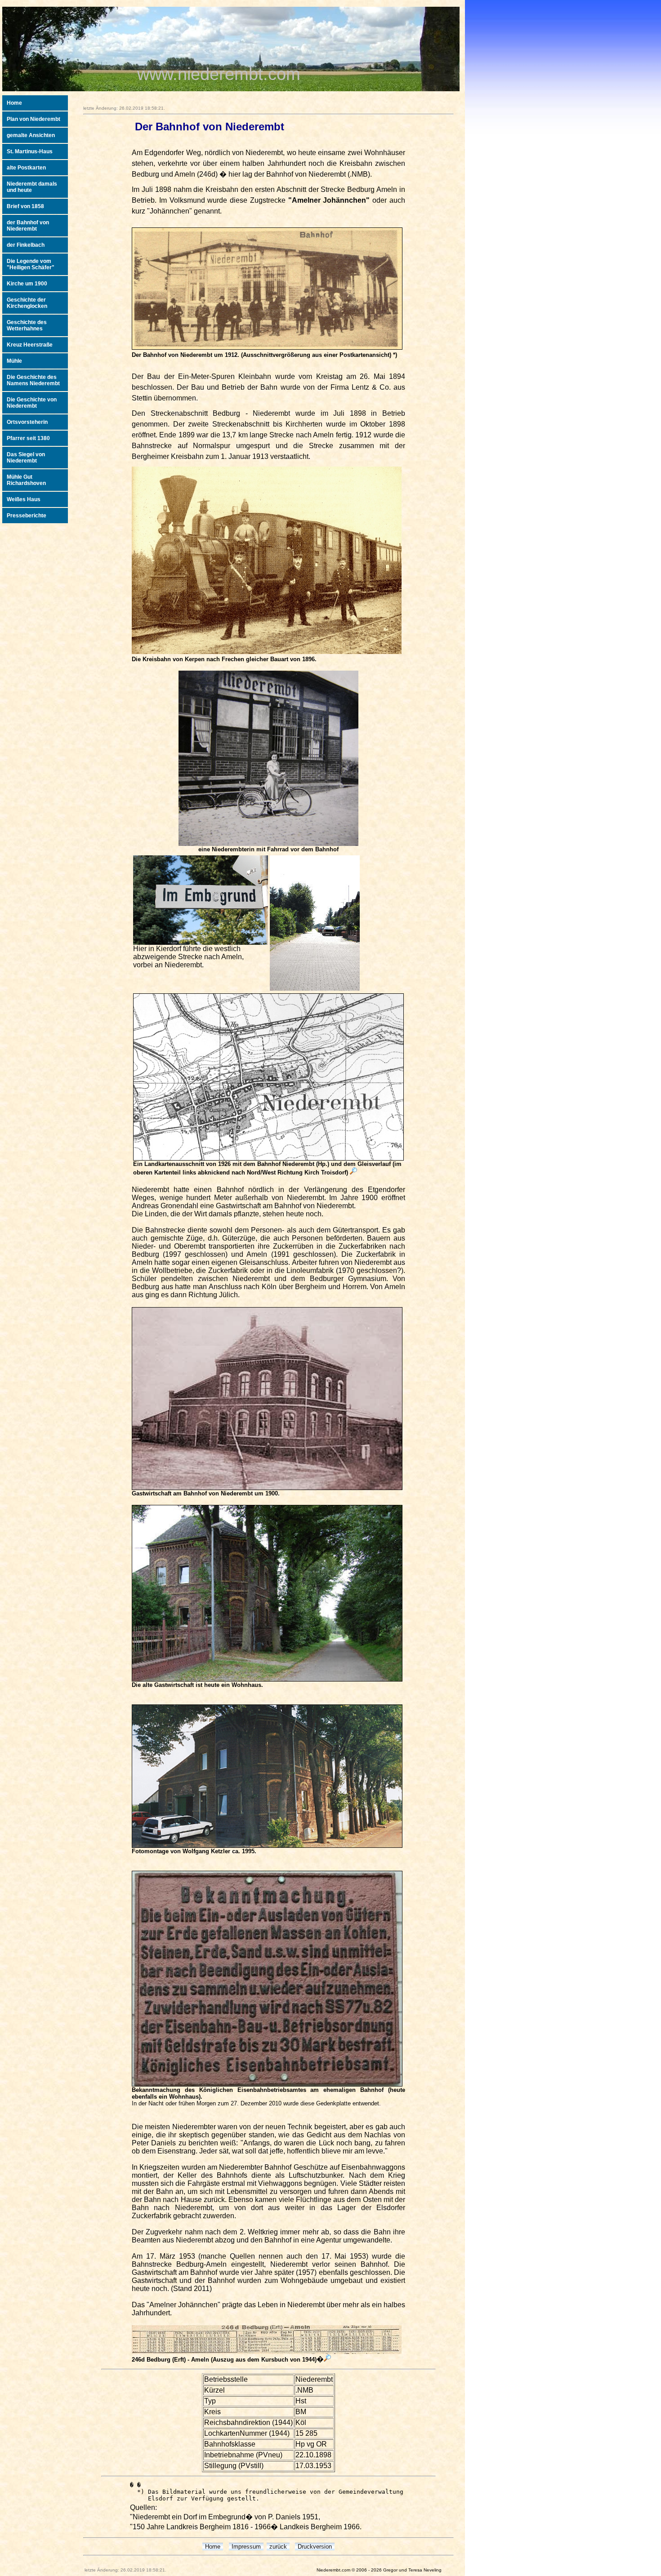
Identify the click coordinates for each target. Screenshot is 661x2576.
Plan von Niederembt (33, 119)
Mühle (14, 361)
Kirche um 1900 (27, 284)
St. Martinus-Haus (30, 151)
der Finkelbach (26, 245)
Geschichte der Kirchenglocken (27, 303)
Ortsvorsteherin (27, 422)
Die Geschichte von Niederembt (32, 403)
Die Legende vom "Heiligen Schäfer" (31, 264)
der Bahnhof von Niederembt (28, 226)
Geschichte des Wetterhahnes (27, 325)
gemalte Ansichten (31, 135)
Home (14, 103)
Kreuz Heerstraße (30, 345)
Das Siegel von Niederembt (26, 458)
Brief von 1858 (25, 206)
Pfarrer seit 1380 (28, 438)
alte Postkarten (26, 168)
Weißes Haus (24, 499)
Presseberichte (27, 516)
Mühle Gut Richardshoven (26, 480)
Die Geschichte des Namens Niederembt (33, 380)
